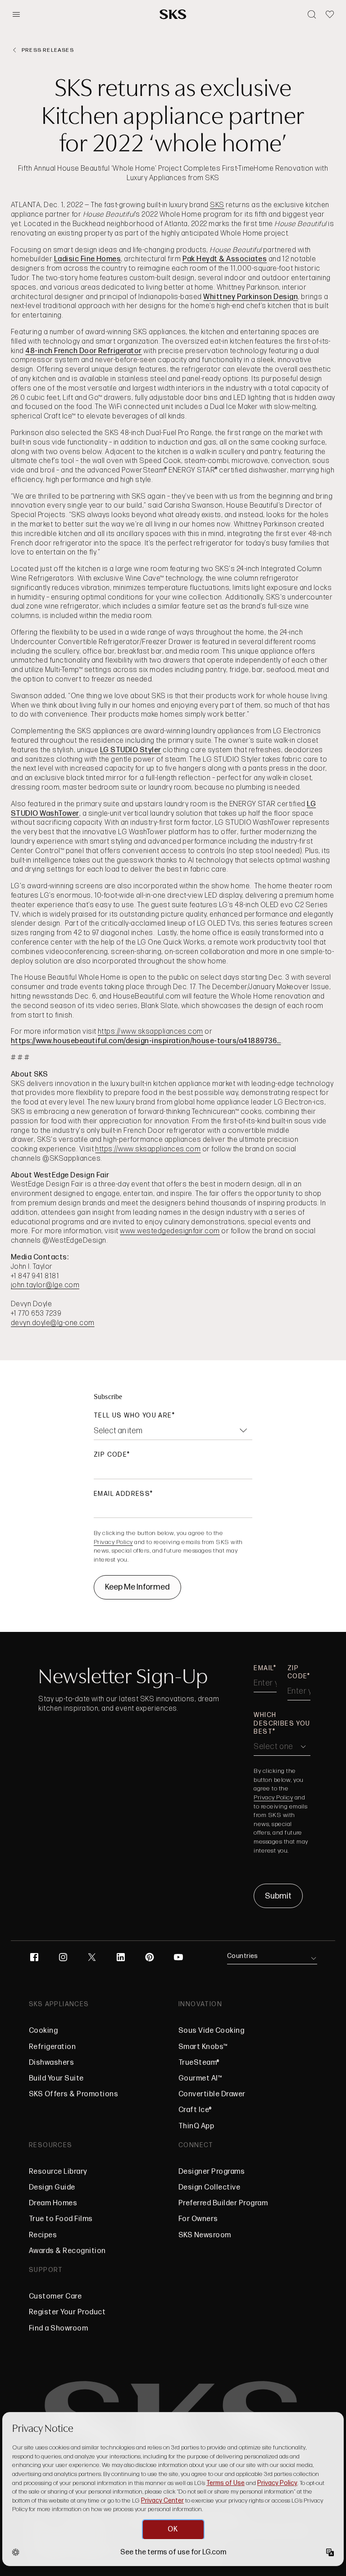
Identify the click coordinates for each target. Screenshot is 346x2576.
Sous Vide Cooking (211, 2031)
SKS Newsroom (205, 2235)
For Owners (198, 2219)
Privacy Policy (113, 1542)
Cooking (43, 2031)
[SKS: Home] (173, 14)
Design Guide (52, 2188)
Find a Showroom (58, 2328)
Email (264, 1668)
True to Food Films (61, 2219)
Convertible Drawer (212, 2094)
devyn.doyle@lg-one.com (53, 1323)
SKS (217, 205)
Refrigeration (52, 2047)
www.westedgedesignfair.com (170, 1231)
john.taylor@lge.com (45, 1285)
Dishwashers (51, 2063)
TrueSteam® (199, 2063)
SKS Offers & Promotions (73, 2094)
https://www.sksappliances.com (150, 1032)
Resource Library (58, 2172)
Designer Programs (212, 2172)
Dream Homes (53, 2203)
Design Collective (209, 2188)
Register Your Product (67, 2312)
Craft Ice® (195, 2110)
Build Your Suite (56, 2079)
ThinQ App (196, 2126)
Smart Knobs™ (203, 2047)
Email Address (122, 1494)
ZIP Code (110, 1455)
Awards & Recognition (67, 2251)
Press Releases (48, 50)
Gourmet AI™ (200, 2079)
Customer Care (55, 2297)
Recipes (43, 2235)
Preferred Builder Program (223, 2203)
